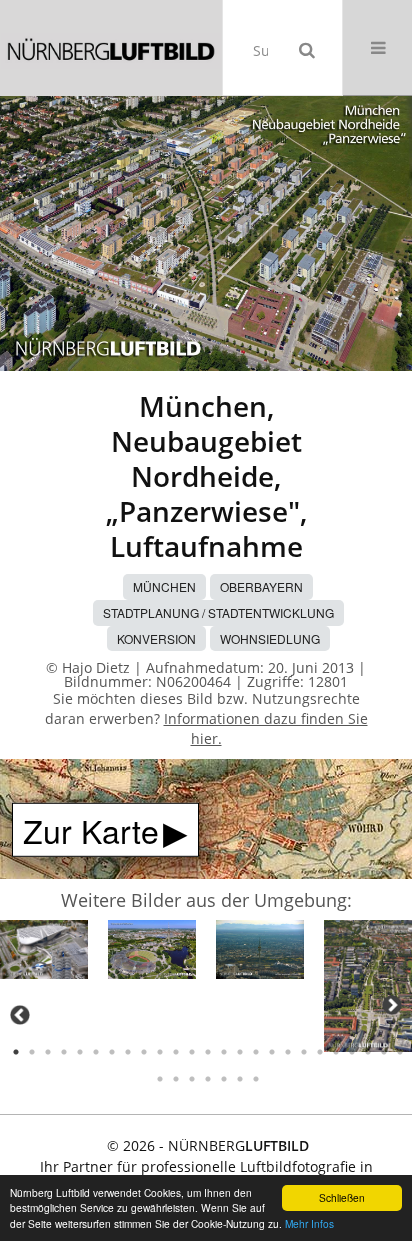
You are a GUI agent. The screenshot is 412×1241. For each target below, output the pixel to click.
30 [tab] (224, 1079)
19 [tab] (304, 1052)
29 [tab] (208, 1079)
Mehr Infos (309, 1223)
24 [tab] (384, 1052)
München (164, 586)
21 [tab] (336, 1052)
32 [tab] (256, 1079)
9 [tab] (144, 1052)
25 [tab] (400, 1052)
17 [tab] (272, 1052)
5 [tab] (80, 1052)
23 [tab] (368, 1052)
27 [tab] (176, 1079)
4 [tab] (64, 1052)
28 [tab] (192, 1079)
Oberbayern (261, 586)
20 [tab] (320, 1052)
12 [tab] (192, 1052)
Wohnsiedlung (270, 638)
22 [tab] (352, 1052)
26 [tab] (160, 1079)
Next (392, 1005)
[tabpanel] (44, 952)
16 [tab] (256, 1052)
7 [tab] (112, 1052)
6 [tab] (96, 1052)
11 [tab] (176, 1052)
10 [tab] (160, 1052)
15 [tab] (240, 1052)
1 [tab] (16, 1052)
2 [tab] (32, 1052)
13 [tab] (208, 1052)
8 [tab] (128, 1052)
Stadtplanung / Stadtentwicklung (218, 612)
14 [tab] (224, 1052)
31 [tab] (240, 1079)
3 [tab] (48, 1052)
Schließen (342, 1197)
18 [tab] (288, 1052)
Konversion (156, 638)
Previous (20, 1015)
